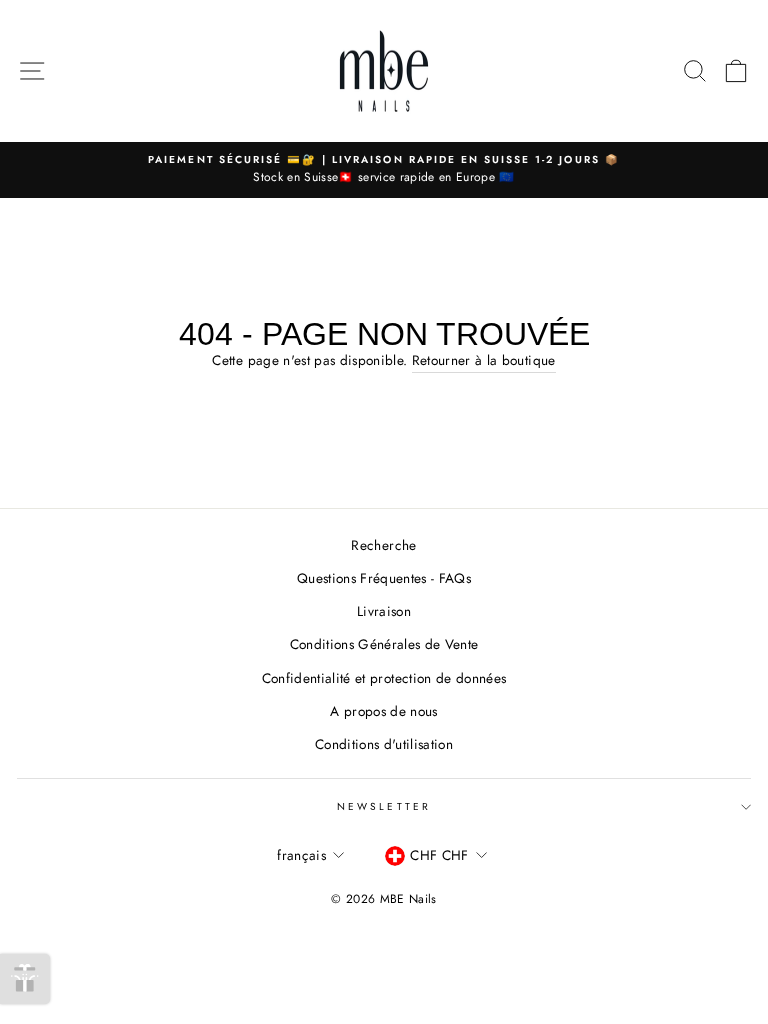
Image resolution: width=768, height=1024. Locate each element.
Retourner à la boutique (484, 360)
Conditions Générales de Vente (384, 644)
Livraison (384, 611)
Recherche (383, 545)
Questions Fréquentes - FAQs (384, 578)
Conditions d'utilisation (384, 744)
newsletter (384, 806)
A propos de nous (383, 711)
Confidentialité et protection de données (384, 678)
